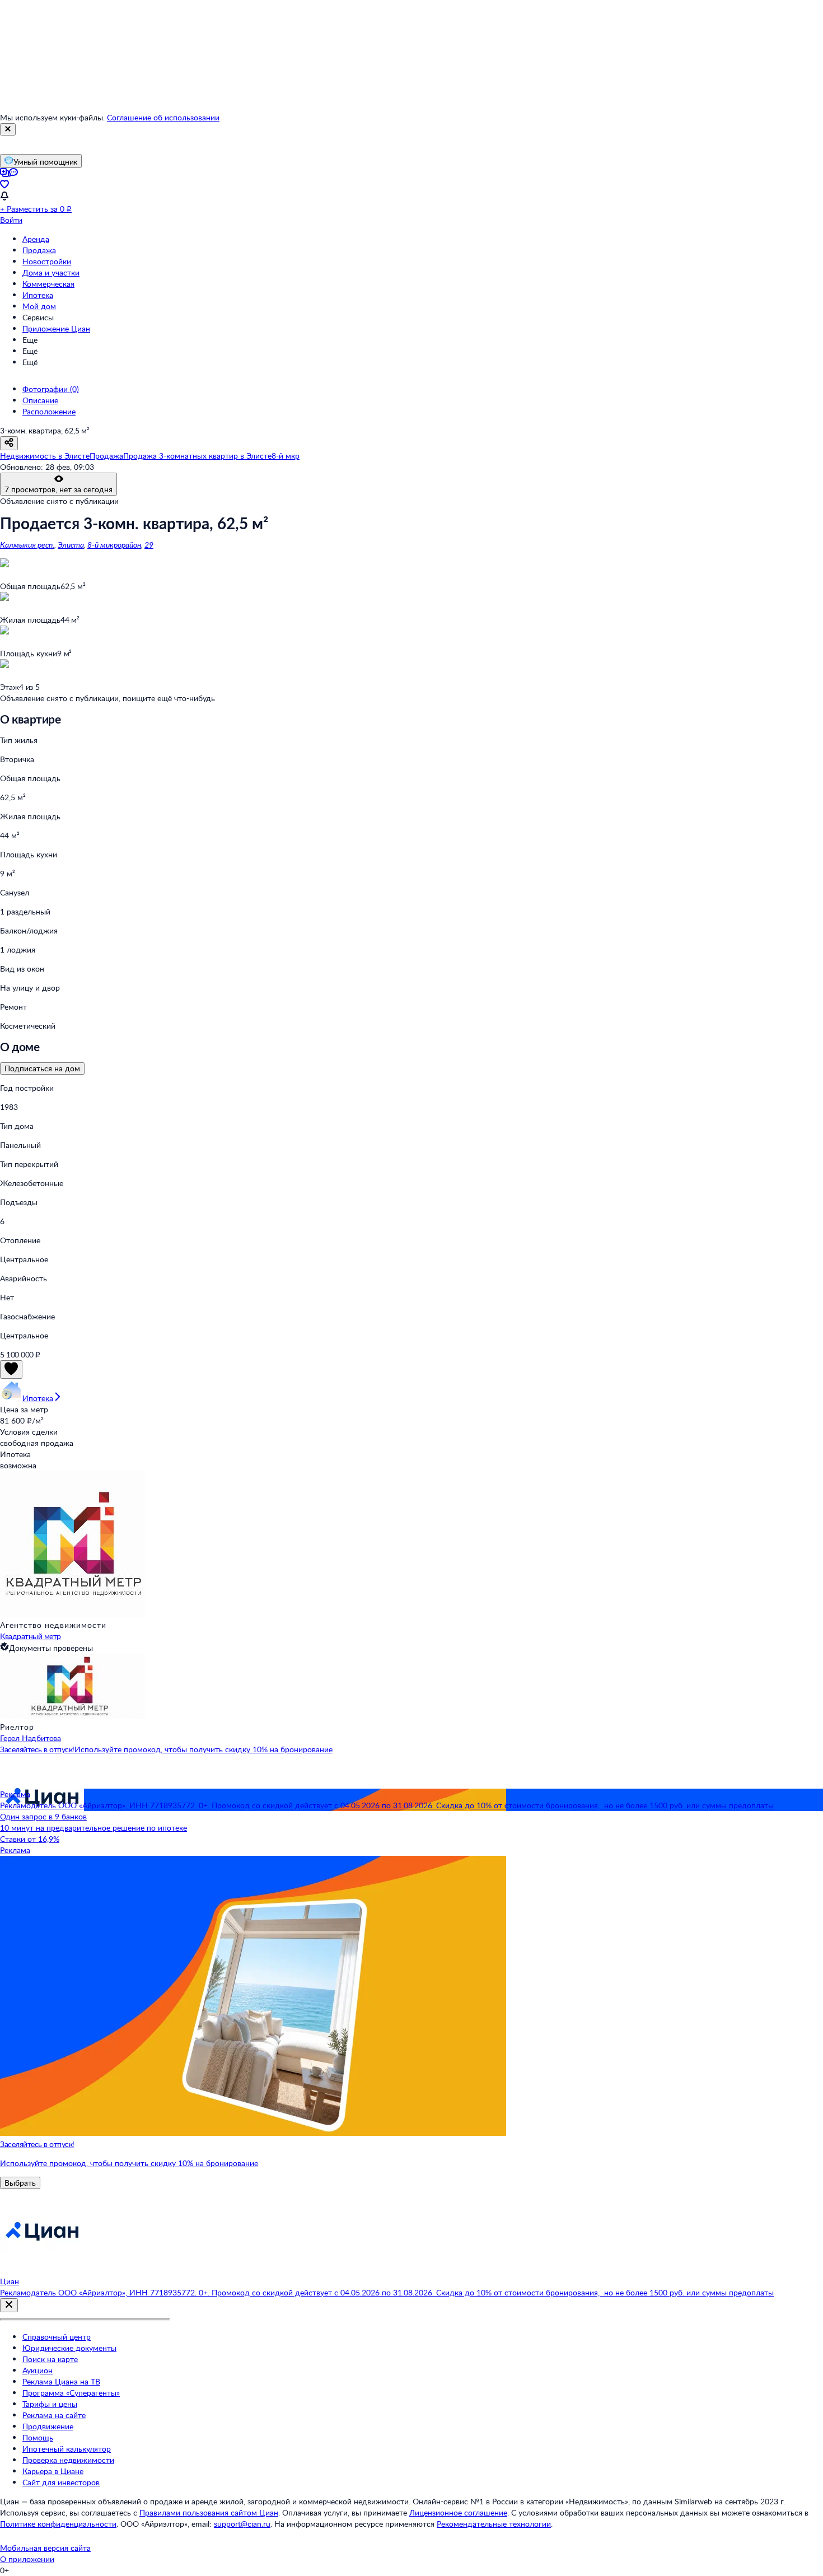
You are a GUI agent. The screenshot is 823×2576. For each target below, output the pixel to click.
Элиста (71, 545)
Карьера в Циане (53, 2471)
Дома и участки (51, 272)
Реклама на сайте (54, 2415)
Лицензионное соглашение (458, 2512)
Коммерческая (48, 284)
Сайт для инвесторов (61, 2482)
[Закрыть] (8, 129)
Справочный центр (57, 2337)
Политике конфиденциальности (58, 2524)
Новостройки (47, 261)
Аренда (36, 239)
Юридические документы (69, 2348)
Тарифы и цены (50, 2404)
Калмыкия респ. (27, 545)
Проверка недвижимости (68, 2460)
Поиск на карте (50, 2359)
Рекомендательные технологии (494, 2524)
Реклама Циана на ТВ (61, 2381)
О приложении (27, 2559)
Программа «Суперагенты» (71, 2393)
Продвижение (48, 2426)
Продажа (39, 250)
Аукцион (38, 2370)
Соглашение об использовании (163, 117)
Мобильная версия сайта (45, 2548)
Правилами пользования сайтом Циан (209, 2512)
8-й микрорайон (114, 545)
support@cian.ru (242, 2524)
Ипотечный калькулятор (67, 2449)
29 (149, 545)
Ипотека (38, 295)
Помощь (38, 2437)
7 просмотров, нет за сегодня (59, 489)
